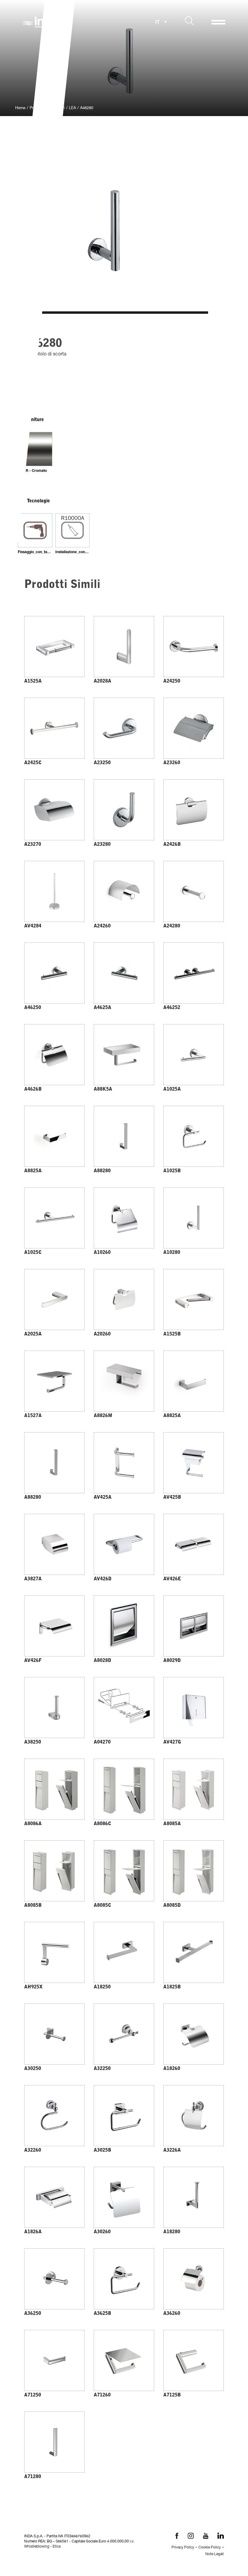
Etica (57, 2547)
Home (20, 108)
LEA (72, 108)
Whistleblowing (37, 2547)
